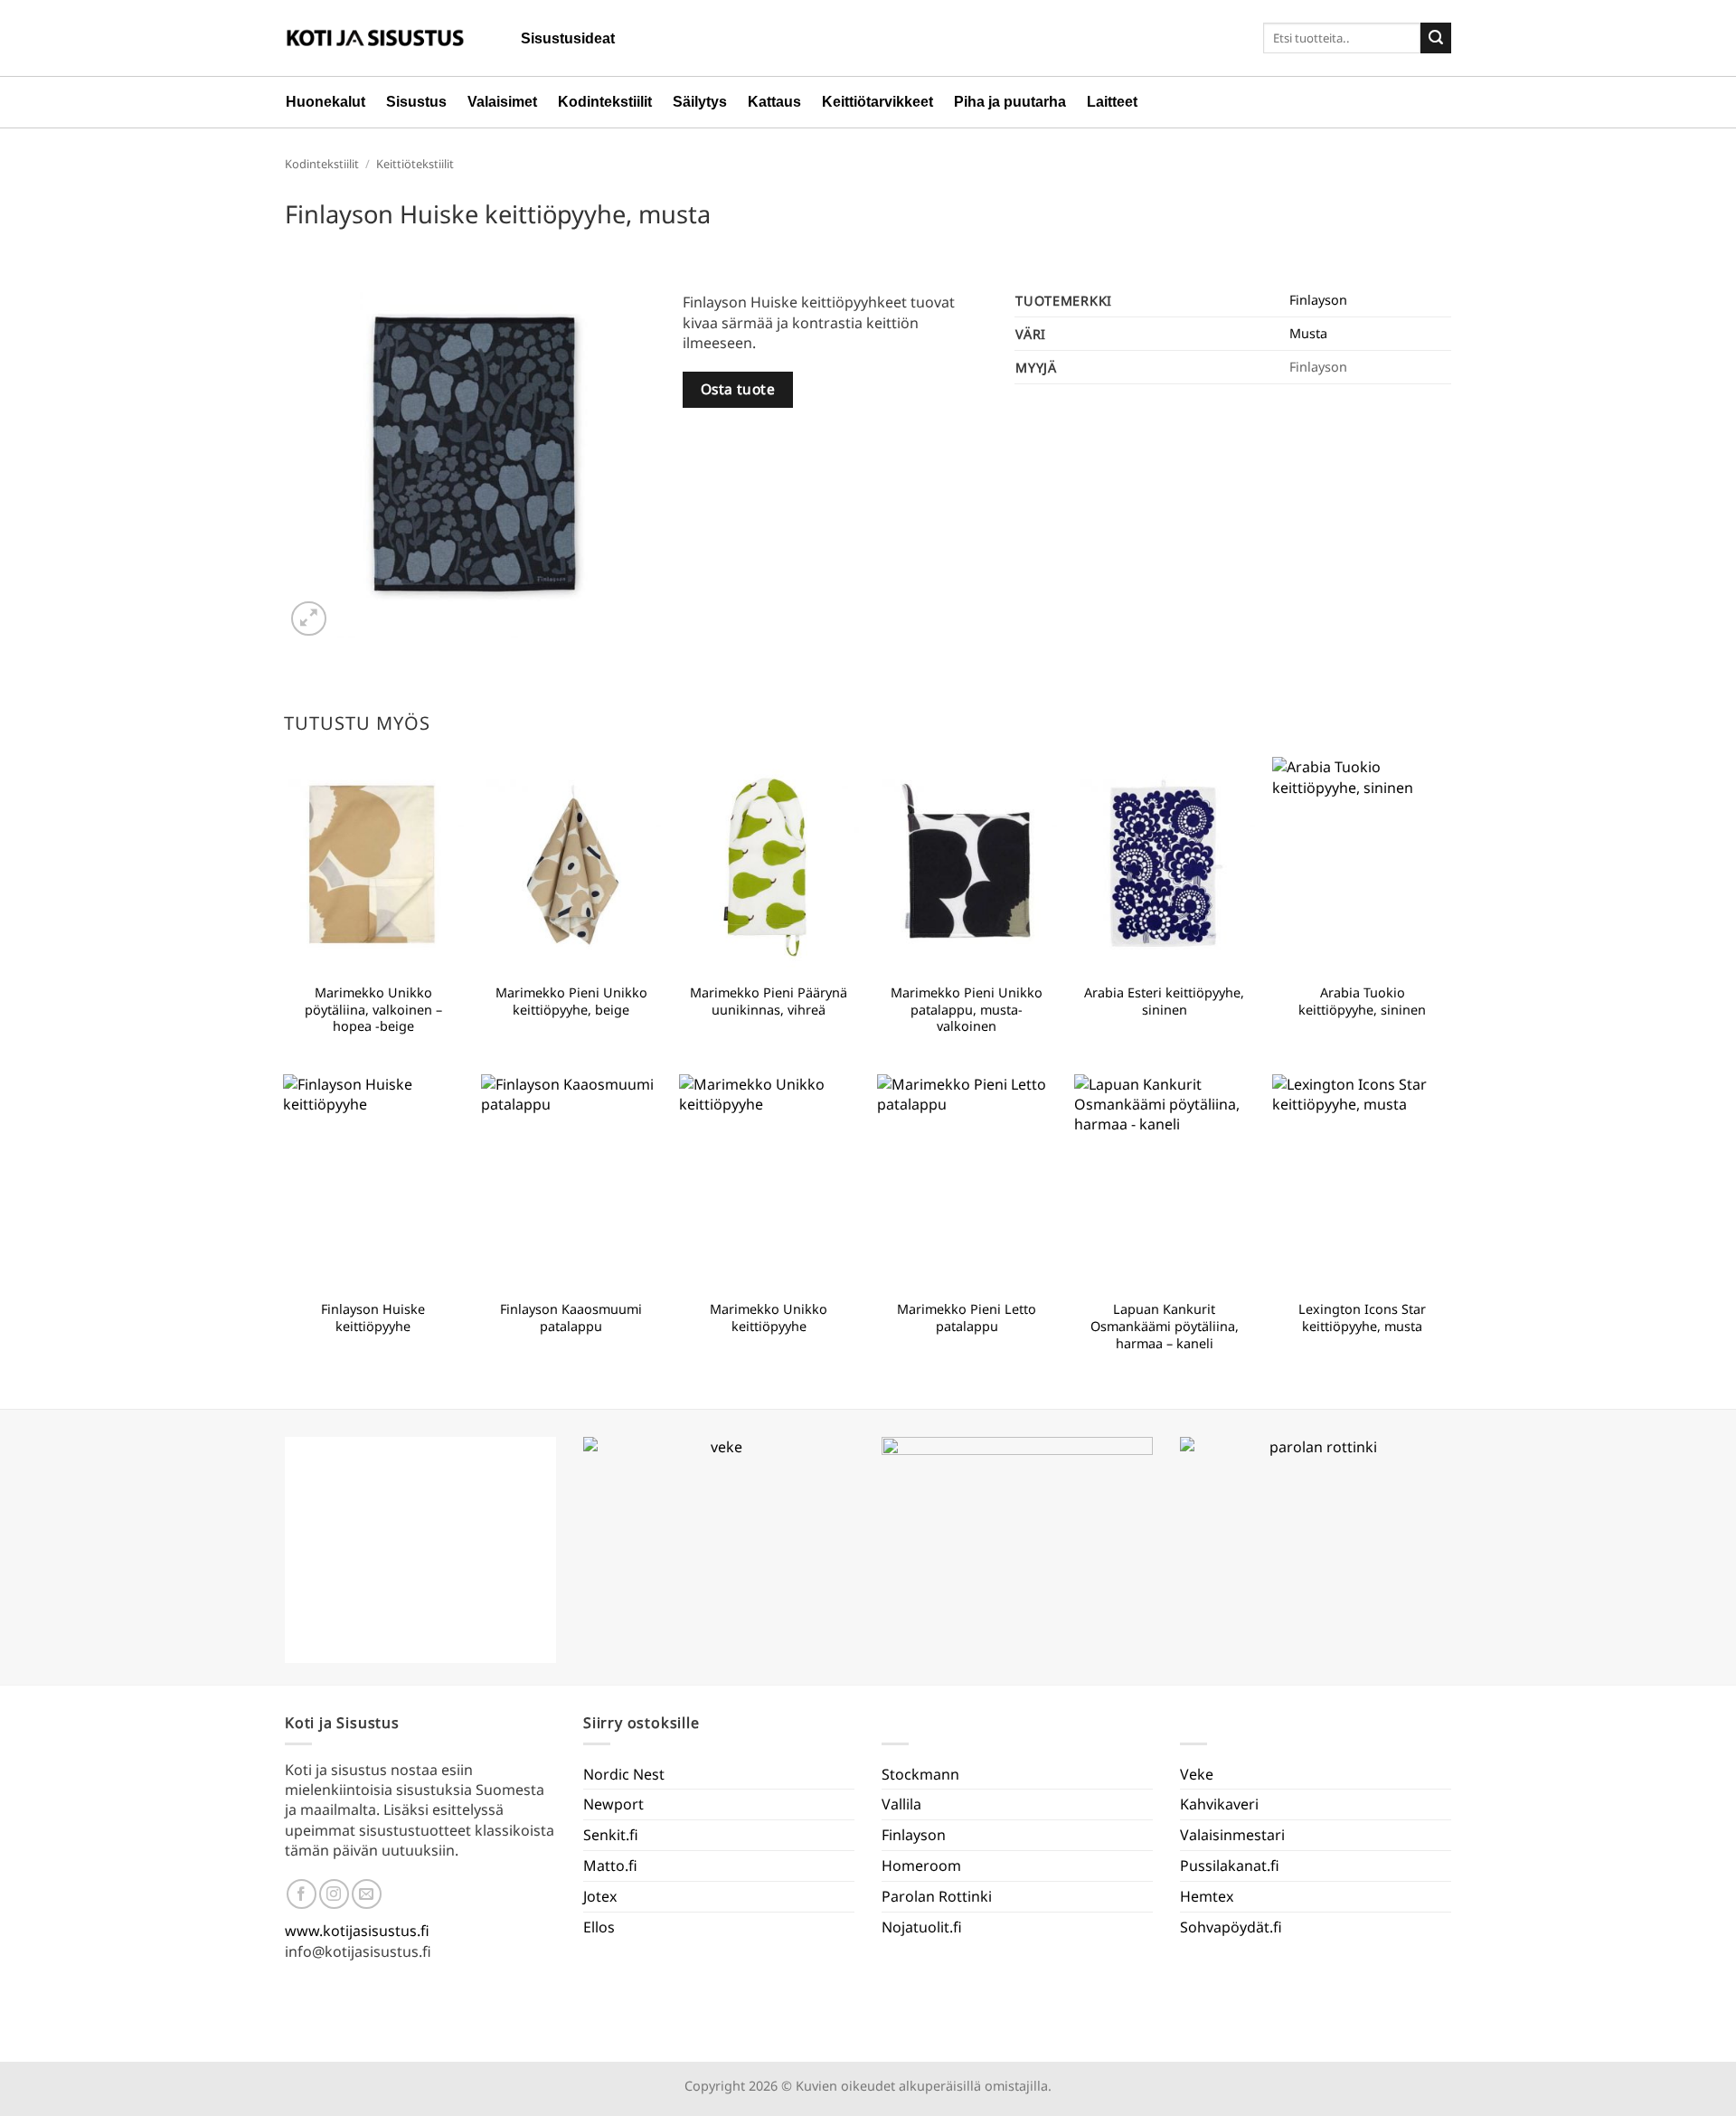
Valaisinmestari (1232, 1835)
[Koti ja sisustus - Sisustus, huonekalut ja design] (375, 38)
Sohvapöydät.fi (1231, 1927)
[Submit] (1436, 38)
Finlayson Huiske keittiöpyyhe (373, 1318)
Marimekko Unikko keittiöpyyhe (769, 1318)
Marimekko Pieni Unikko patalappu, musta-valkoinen (967, 1010)
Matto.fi (610, 1866)
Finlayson (1318, 300)
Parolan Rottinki (937, 1896)
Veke (1197, 1774)
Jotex (600, 1896)
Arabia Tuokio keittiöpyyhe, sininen (1362, 1001)
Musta (1308, 333)
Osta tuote (738, 389)
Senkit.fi (611, 1835)
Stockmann (920, 1774)
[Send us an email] (367, 1894)
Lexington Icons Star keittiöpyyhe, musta (1362, 1318)
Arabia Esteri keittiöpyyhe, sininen (1164, 1001)
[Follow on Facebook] (302, 1894)
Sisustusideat (568, 38)
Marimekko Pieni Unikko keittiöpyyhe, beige (571, 1001)
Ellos (599, 1927)
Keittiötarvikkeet (877, 102)
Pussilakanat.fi (1230, 1866)
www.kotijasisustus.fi (357, 1931)
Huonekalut (325, 102)
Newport (613, 1804)
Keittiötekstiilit (415, 164)
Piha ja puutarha (1010, 102)
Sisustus (416, 102)
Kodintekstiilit (605, 102)
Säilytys (700, 102)
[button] (309, 619)
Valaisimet (502, 102)
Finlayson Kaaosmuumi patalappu (571, 1318)
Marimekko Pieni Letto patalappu (967, 1318)
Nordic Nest (624, 1774)
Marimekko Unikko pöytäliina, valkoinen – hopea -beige (373, 1010)
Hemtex (1207, 1896)
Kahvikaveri (1219, 1804)
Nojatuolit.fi (922, 1927)
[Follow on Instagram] (334, 1894)
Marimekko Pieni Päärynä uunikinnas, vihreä (769, 1001)
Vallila (901, 1804)
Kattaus (774, 102)
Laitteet (1112, 102)
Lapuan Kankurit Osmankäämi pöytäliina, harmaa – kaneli (1165, 1326)
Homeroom (921, 1866)
